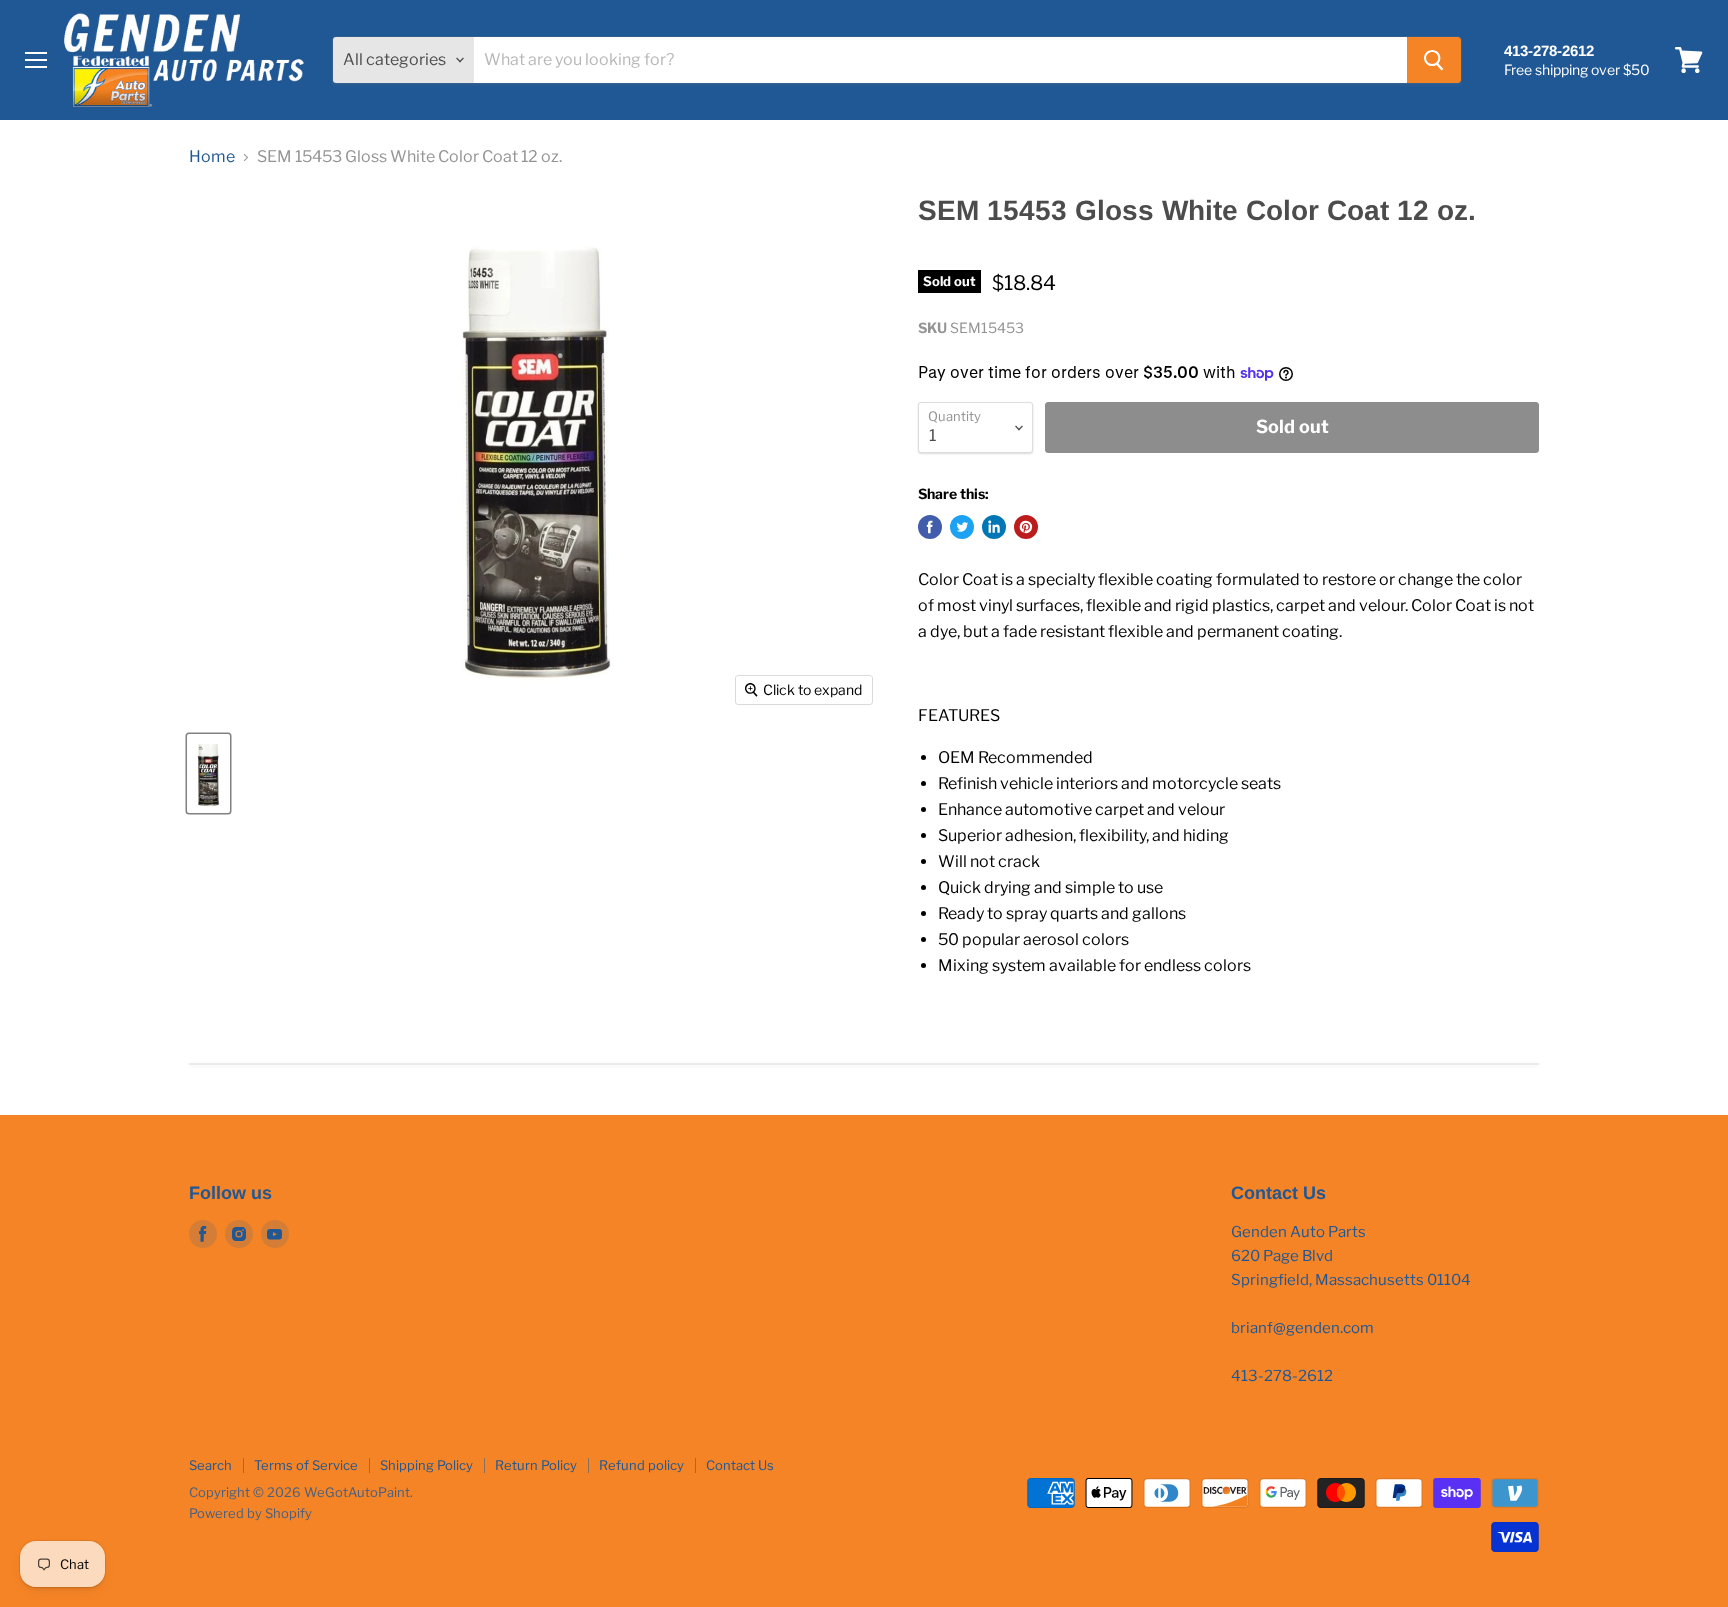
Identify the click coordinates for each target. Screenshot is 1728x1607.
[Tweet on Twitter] (962, 527)
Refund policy (641, 1465)
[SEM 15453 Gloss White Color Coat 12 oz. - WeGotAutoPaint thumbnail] (208, 773)
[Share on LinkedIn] (994, 527)
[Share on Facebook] (930, 527)
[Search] (1434, 60)
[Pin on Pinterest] (1026, 527)
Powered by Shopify (250, 1513)
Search (210, 1465)
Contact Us (740, 1465)
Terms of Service (306, 1465)
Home (212, 157)
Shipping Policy (426, 1465)
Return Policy (536, 1465)
